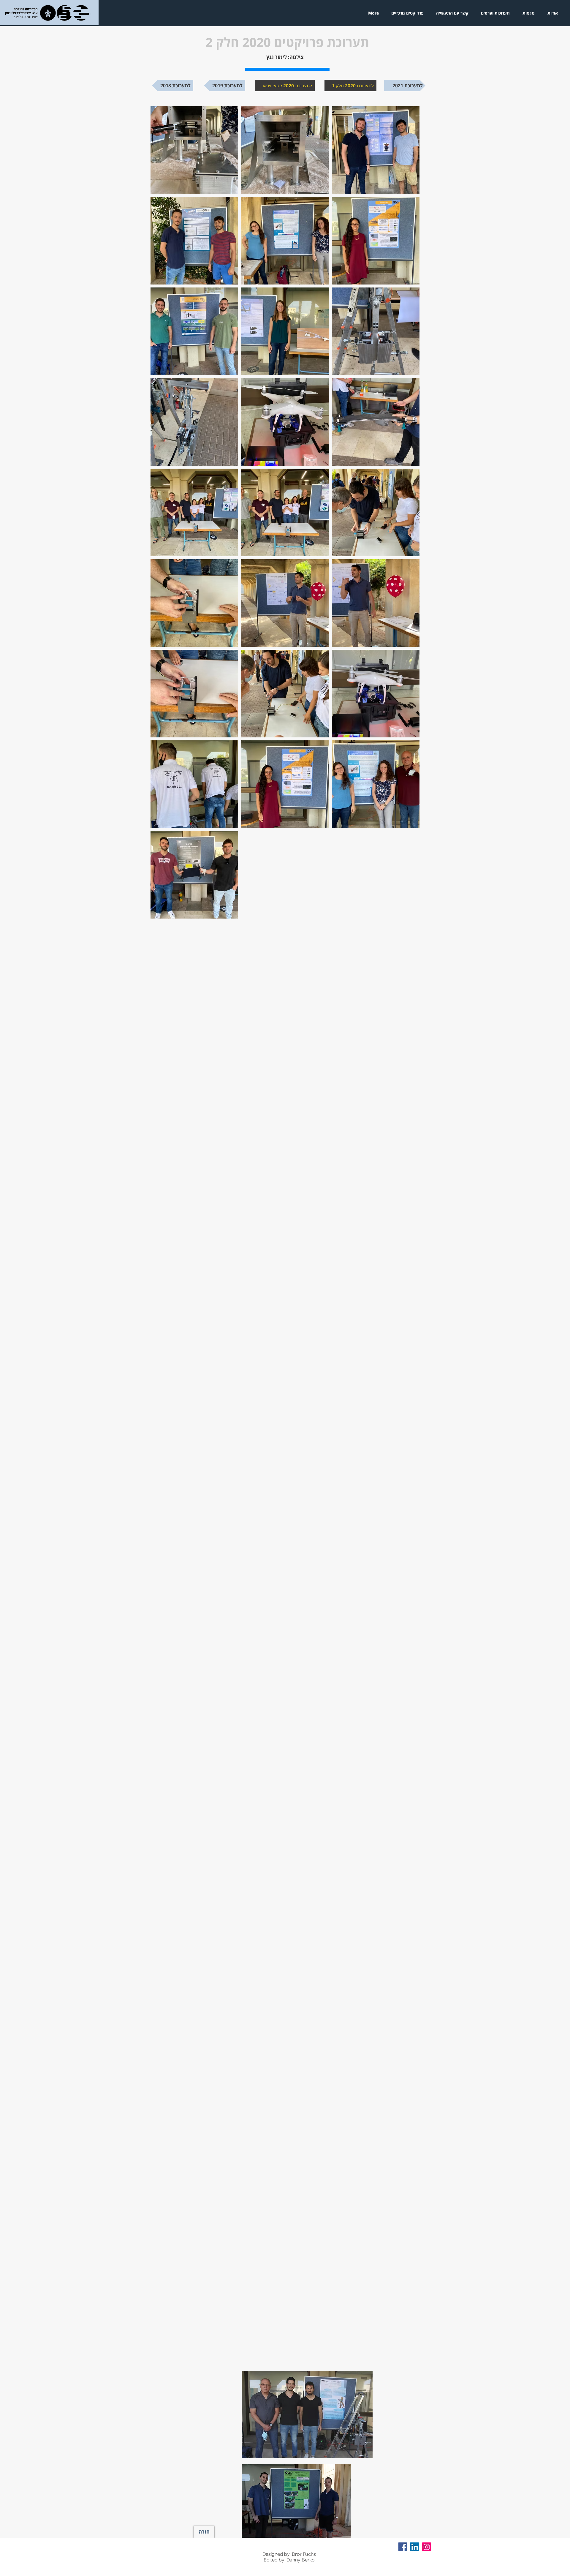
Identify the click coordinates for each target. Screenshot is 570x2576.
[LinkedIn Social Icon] (415, 2547)
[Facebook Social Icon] (403, 2547)
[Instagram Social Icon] (427, 2547)
